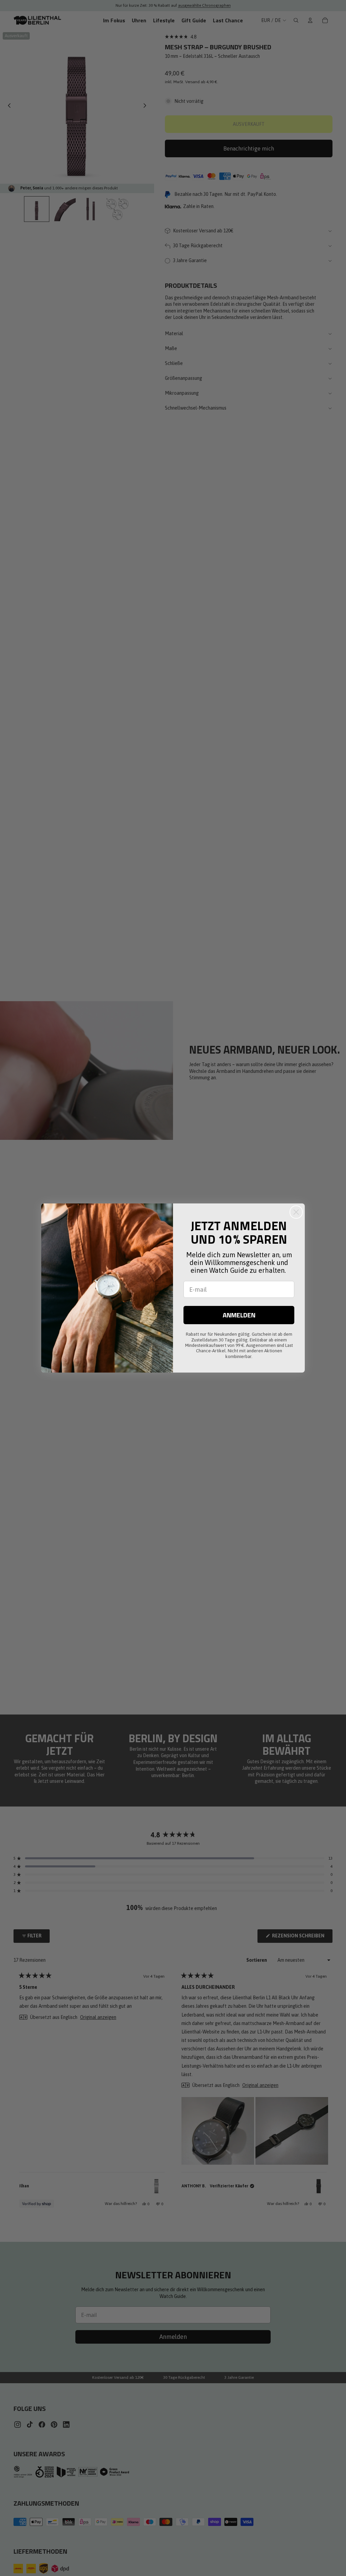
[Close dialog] (296, 1212)
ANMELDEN (239, 1315)
